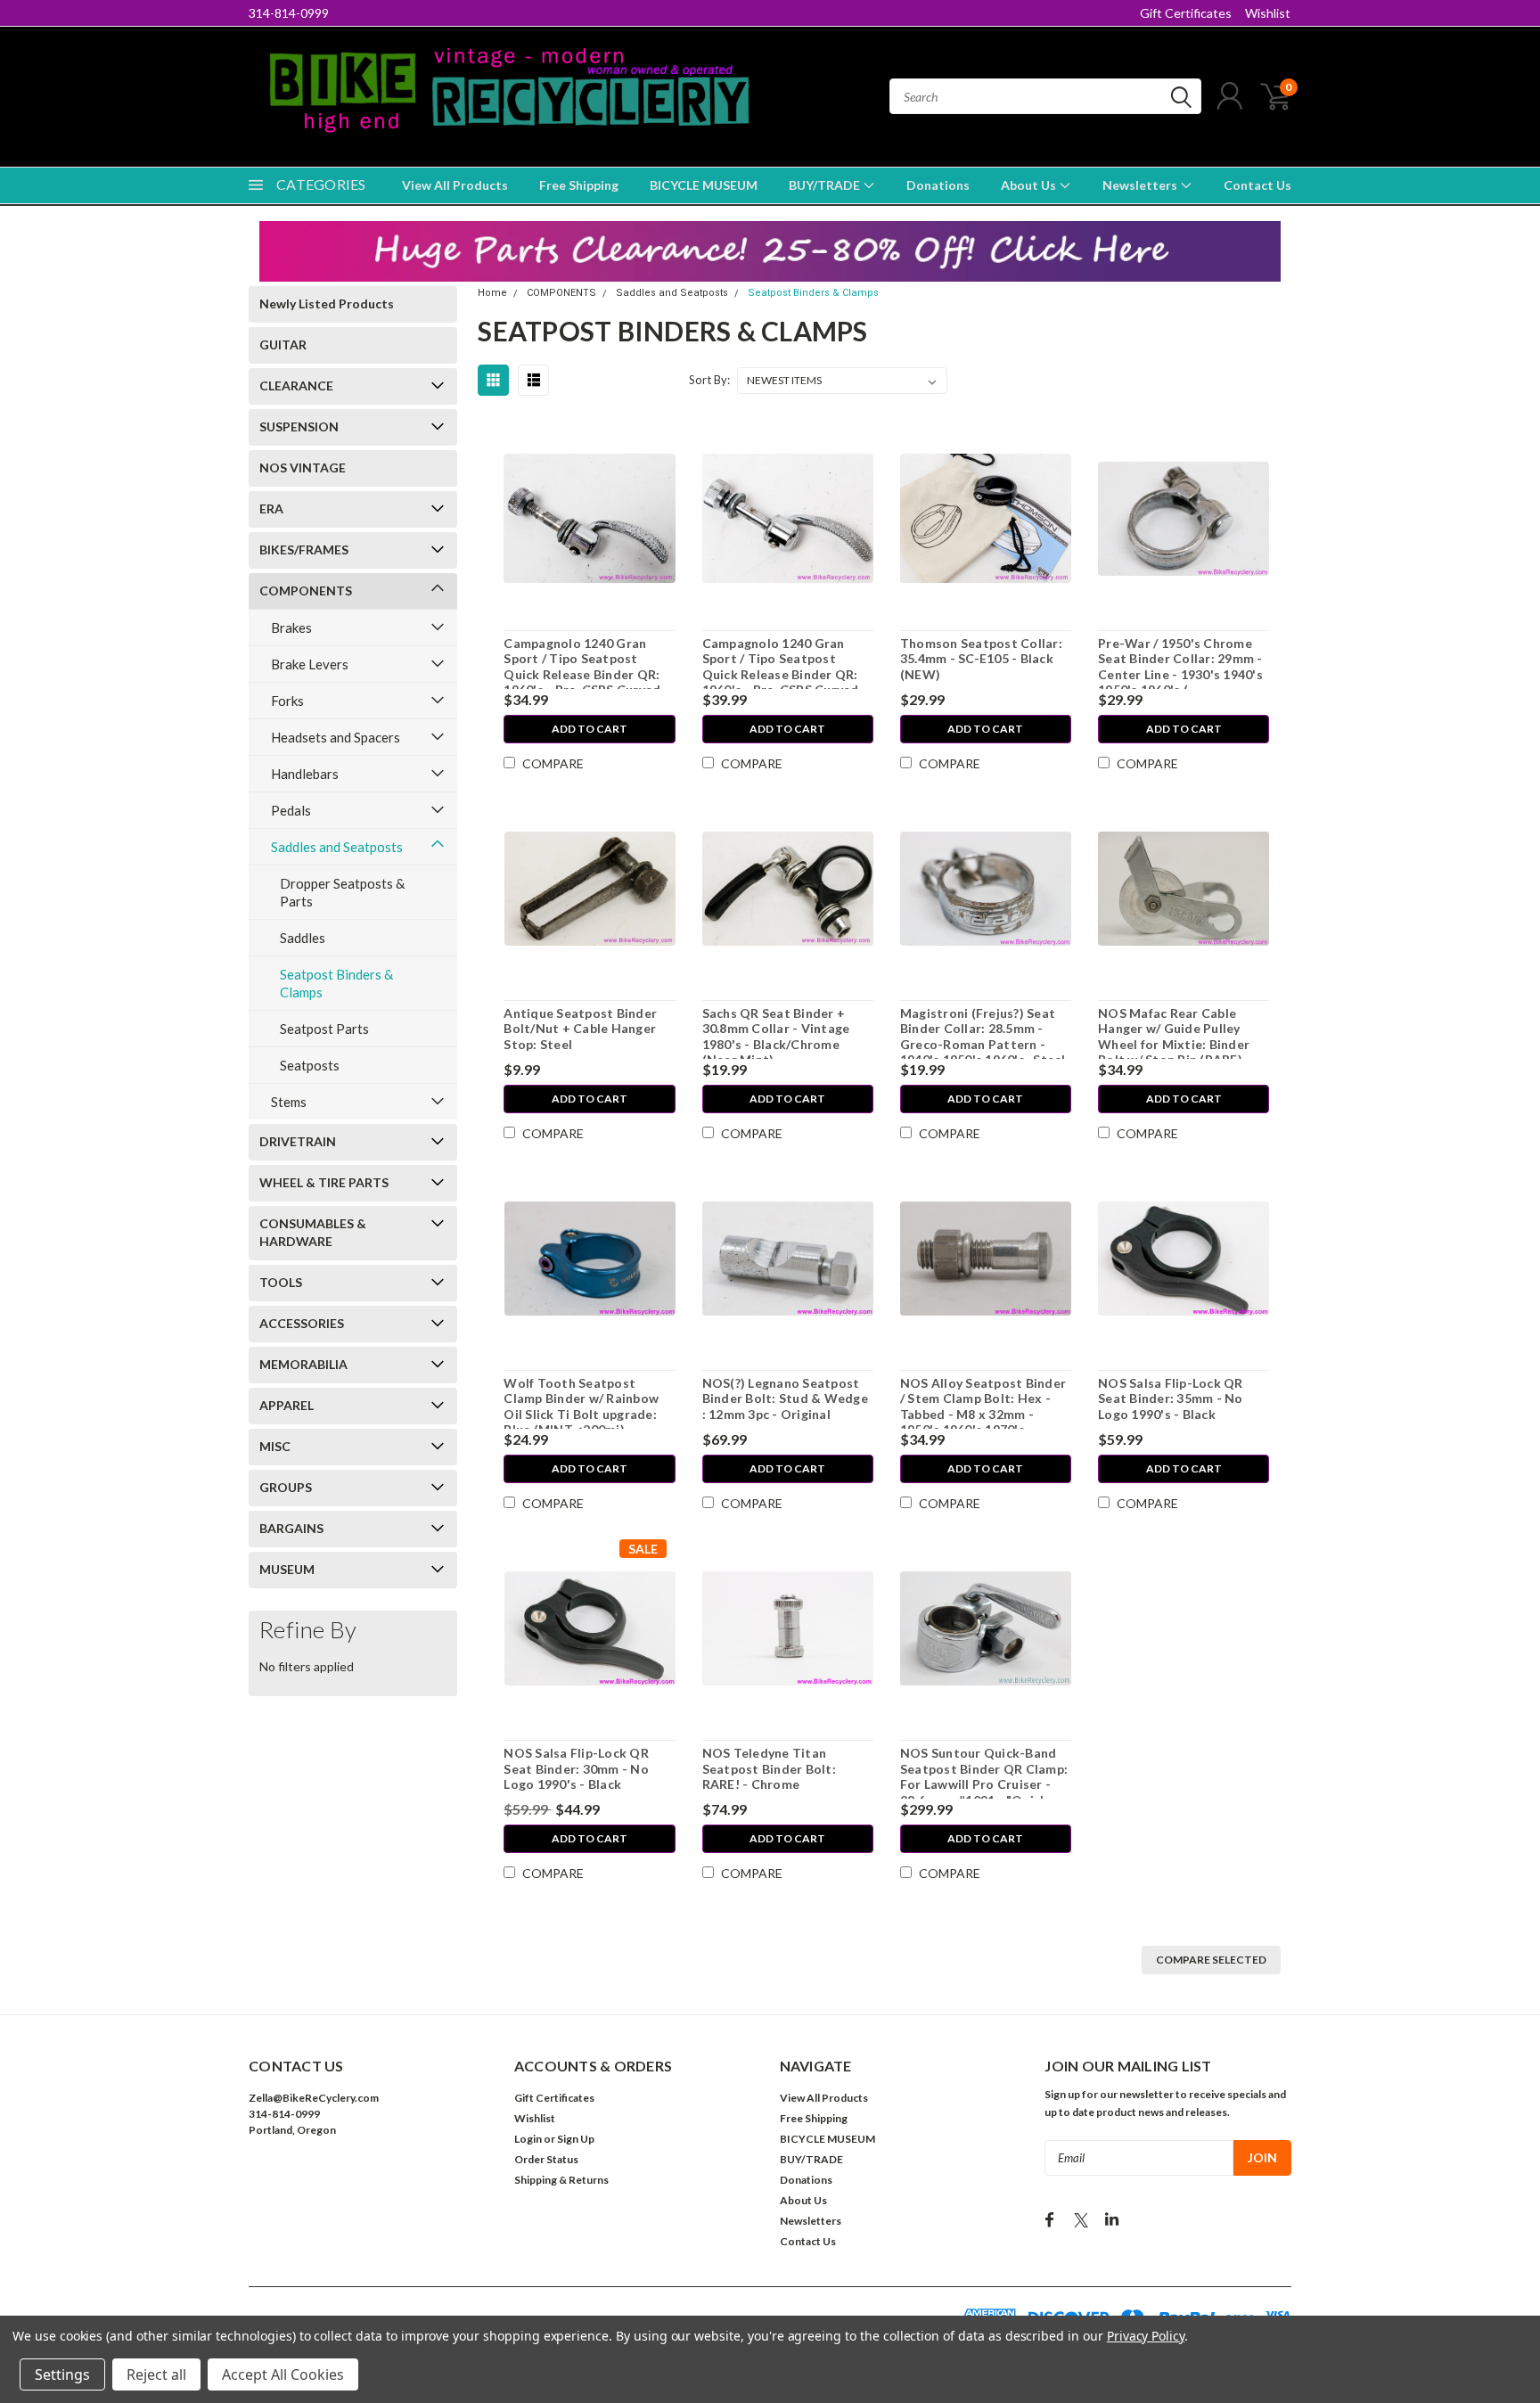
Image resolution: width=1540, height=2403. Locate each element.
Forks (287, 701)
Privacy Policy (1146, 2336)
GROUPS (286, 1487)
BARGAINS (291, 1528)
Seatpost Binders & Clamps (336, 983)
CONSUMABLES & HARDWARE (313, 1232)
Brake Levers (310, 664)
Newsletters (1141, 185)
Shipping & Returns (561, 2180)
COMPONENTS (306, 590)
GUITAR (283, 344)
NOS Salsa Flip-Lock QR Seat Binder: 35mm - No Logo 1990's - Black (1171, 1398)
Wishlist (1268, 13)
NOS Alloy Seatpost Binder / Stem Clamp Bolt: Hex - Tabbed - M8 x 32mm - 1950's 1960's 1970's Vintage (983, 1414)
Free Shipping (579, 185)
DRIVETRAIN (298, 1141)
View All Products (455, 185)
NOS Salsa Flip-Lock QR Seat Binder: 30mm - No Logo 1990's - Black (576, 1768)
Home (492, 293)
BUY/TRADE (826, 185)
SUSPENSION (299, 426)
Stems (289, 1102)
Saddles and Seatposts (337, 847)
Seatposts (310, 1065)
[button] (770, 251)
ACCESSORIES (302, 1323)
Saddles (303, 938)
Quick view (590, 519)
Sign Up (576, 2139)
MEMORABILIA (303, 1364)
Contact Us (1257, 185)
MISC (275, 1446)
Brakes (291, 627)
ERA (271, 508)
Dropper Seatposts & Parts (342, 892)
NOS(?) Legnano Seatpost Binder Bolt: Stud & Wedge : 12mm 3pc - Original (785, 1398)
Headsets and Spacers (336, 737)
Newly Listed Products (327, 303)
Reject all (156, 2374)
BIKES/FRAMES (304, 549)
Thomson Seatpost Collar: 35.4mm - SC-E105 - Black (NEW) (981, 659)
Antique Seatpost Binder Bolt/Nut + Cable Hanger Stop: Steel (580, 1029)
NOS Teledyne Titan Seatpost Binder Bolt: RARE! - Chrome (769, 1768)
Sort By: (709, 380)
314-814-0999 (289, 13)
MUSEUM (287, 1569)
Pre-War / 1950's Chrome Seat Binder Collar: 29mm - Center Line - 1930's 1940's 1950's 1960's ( (1180, 667)
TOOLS (281, 1282)
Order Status (546, 2159)
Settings (62, 2374)
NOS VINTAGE (303, 467)
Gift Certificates (1186, 13)
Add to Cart (590, 729)
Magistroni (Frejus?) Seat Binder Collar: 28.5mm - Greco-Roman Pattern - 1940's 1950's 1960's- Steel (983, 1037)
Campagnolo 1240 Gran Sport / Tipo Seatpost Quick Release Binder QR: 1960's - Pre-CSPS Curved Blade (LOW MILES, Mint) (582, 674)
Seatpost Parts (324, 1029)
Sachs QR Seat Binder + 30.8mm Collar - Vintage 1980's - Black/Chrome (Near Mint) (776, 1037)
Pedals (291, 810)
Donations (938, 185)
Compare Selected (1211, 1960)
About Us (1030, 185)
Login (528, 2139)
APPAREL (287, 1405)
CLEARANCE (296, 385)
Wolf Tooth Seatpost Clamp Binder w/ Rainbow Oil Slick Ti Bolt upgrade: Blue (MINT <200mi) (581, 1407)
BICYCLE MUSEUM (704, 185)
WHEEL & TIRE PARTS (324, 1182)
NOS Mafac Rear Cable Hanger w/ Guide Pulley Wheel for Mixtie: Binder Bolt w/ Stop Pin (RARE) (1174, 1037)
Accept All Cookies (283, 2374)
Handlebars (305, 774)
